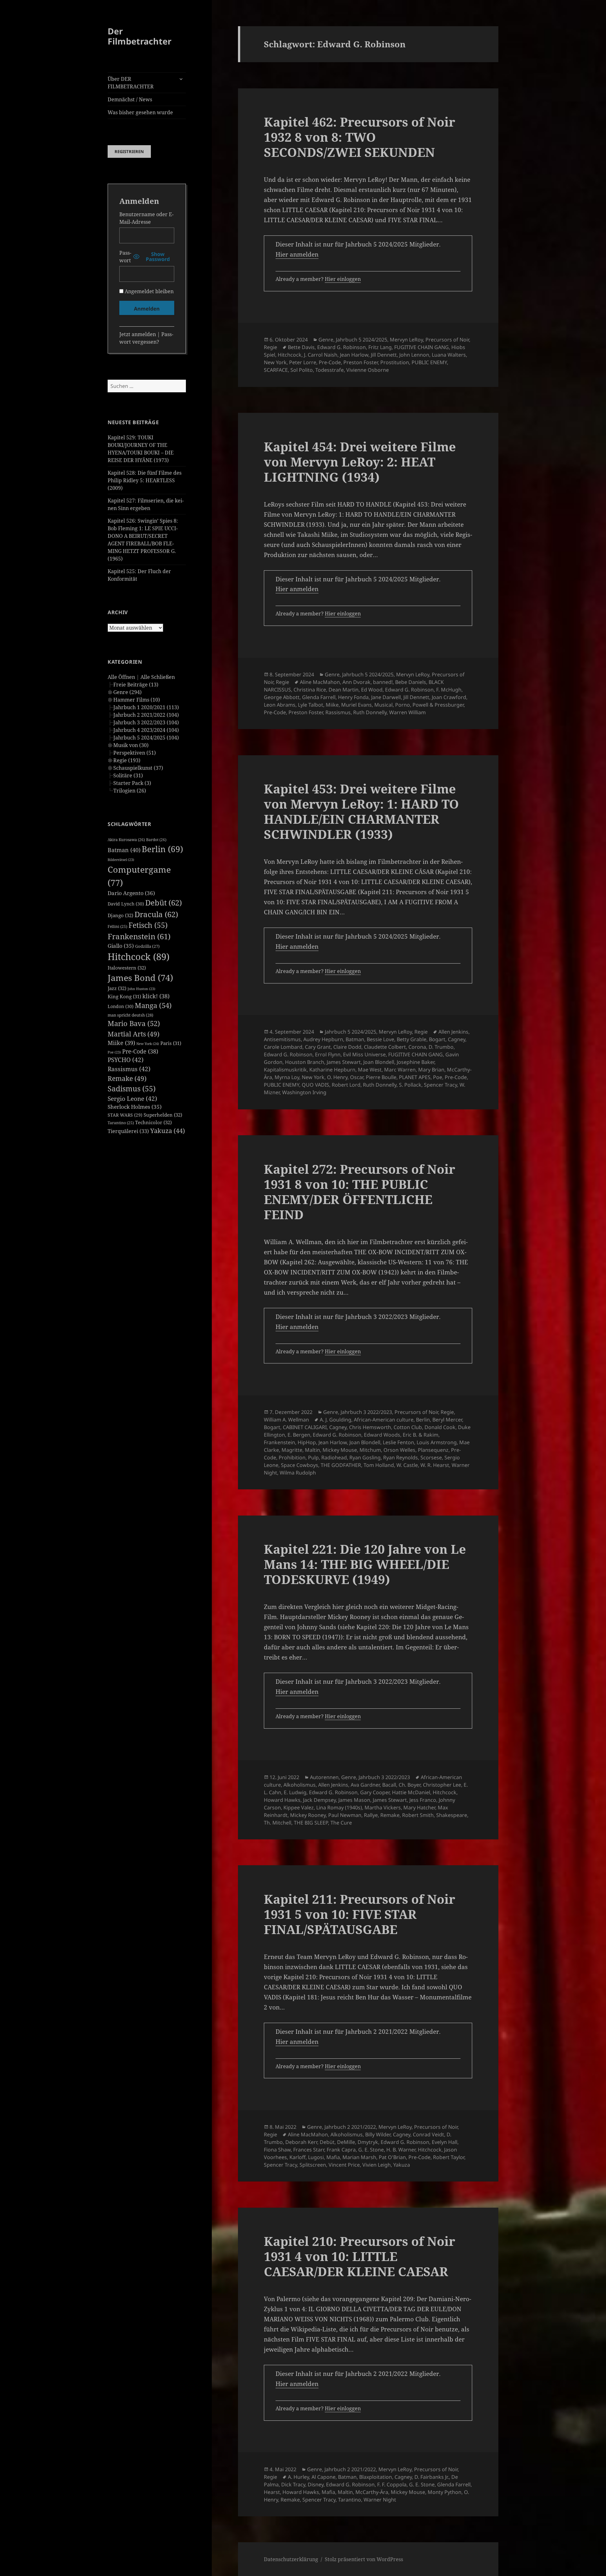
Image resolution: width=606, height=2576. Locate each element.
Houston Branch (305, 1062)
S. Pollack (410, 1085)
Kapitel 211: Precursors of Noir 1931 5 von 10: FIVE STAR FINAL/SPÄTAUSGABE (359, 1914)
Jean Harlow (354, 355)
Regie (270, 347)
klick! (156, 996)
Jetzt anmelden (138, 334)
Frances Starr (309, 2150)
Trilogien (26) (130, 791)
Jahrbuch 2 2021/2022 (350, 2127)
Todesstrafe (330, 370)
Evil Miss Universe (364, 1054)
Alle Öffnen (121, 677)
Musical (383, 705)
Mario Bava (134, 1023)
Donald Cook (440, 1427)
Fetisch (148, 925)
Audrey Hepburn (323, 1039)
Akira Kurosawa (126, 840)
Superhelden (163, 1115)
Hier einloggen (343, 279)
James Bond (140, 978)
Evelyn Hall (445, 2142)
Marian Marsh (359, 2157)
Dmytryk (368, 2142)
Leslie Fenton (398, 1442)
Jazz (117, 988)
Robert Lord (346, 1085)
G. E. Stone (371, 2150)
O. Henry (337, 1077)
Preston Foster (361, 362)
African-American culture (384, 1420)
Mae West (370, 1070)
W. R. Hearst (435, 1465)
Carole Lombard (283, 1047)
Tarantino (121, 1123)
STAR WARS (125, 1115)
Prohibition (292, 1457)
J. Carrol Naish (321, 355)
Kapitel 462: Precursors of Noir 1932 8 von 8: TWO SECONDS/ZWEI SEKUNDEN (359, 137)
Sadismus (132, 1089)
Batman (124, 850)
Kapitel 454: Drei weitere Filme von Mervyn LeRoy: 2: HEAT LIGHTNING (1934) (360, 462)
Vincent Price (344, 2165)
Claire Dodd (347, 1047)
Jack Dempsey (319, 1800)
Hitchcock (139, 957)
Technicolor (153, 1122)
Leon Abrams (280, 705)
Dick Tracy (293, 2484)
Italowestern (127, 968)
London (121, 1006)
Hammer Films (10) (137, 700)
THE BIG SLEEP (311, 1823)
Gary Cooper (375, 1792)
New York (148, 1044)
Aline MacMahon (320, 682)
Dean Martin (344, 690)
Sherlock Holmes (135, 1107)
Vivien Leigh (377, 2165)
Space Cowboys (300, 1465)
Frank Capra (341, 2150)
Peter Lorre (303, 362)
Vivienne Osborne (368, 370)
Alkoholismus (300, 1785)
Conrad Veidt (428, 2134)
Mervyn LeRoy (406, 340)
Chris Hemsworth (370, 1427)
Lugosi (316, 2157)
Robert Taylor (449, 2157)
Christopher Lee (442, 1785)
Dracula (156, 914)
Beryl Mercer (447, 1420)
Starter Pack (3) (132, 783)
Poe (114, 1052)
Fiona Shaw (277, 2150)
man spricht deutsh (131, 1015)
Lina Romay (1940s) (339, 1807)
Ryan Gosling (365, 1457)
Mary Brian (431, 1070)
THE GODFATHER (341, 1465)
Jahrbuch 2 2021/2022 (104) (146, 715)
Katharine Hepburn (332, 1070)
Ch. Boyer (410, 1785)
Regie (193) (127, 760)
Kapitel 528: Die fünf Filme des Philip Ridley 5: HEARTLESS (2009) (145, 480)
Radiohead (334, 1457)
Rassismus (129, 1069)
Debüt (163, 902)
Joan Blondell (379, 1062)
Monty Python (445, 2492)
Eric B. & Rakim (421, 1435)
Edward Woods (382, 1435)
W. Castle (407, 1465)
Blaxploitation (376, 2477)
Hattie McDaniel (411, 1792)
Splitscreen (313, 2165)
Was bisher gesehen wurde (140, 112)
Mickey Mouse (340, 1450)
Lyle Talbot (311, 705)
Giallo (121, 946)
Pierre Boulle (381, 1077)
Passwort (125, 257)
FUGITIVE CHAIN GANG (422, 347)
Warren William (407, 712)
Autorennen (324, 1777)
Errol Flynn (328, 1054)
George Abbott (282, 697)
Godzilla (147, 946)
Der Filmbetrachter (140, 36)
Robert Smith (418, 1815)
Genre (326, 340)
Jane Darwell (386, 697)
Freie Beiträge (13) (136, 685)
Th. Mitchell (278, 1823)
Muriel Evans (356, 705)
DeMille (346, 2142)
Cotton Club (408, 1427)
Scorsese (431, 1457)
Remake (127, 1078)
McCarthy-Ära (372, 2492)
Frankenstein (139, 936)
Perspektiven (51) (135, 753)
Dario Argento (131, 893)
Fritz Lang (380, 347)
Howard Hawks (282, 1800)
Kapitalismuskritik (285, 1070)
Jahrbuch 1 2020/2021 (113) (146, 707)
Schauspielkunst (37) (138, 768)
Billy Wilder (378, 2134)
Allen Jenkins (453, 1032)
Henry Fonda (353, 697)
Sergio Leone (132, 1099)
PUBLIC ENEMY (429, 362)
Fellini (117, 926)
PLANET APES (415, 1077)
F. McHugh (449, 690)
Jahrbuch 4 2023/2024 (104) (146, 730)
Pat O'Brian (392, 2157)
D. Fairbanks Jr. (432, 2477)
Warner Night (380, 2500)
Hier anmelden (297, 254)
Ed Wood (372, 690)
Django (120, 915)
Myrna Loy (287, 1077)
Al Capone (324, 2477)
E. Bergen (299, 1435)
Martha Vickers (383, 1807)
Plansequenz (433, 1450)
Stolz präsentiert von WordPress (364, 2559)
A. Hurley (298, 2477)
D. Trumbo (441, 1047)
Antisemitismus (282, 1039)
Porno (403, 705)
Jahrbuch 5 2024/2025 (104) (146, 738)
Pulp (313, 1457)
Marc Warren (400, 1070)
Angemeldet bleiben (149, 291)
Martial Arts (134, 1034)
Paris (171, 1043)
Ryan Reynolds (401, 1457)
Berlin (162, 849)
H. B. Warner (401, 2150)
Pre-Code (140, 1051)
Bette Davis (301, 347)
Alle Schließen (158, 677)
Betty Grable (412, 1039)
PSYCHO (126, 1060)
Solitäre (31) (128, 775)
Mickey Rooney (308, 1815)
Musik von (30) (131, 745)
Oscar (357, 1077)
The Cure (341, 1823)
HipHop (307, 1442)
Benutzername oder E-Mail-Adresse (146, 218)
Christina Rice (310, 690)
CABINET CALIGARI (305, 1427)
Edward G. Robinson (342, 347)
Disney (316, 2484)
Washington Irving (304, 1092)
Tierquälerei (128, 1131)
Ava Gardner (365, 1785)
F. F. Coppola (392, 2484)
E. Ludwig (295, 1792)
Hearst (272, 2492)
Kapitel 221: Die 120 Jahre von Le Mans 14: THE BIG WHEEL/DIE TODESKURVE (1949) (365, 1564)
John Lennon (414, 355)
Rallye (371, 1815)
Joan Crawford (449, 697)
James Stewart (344, 1062)
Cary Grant (318, 1047)
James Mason (354, 1800)
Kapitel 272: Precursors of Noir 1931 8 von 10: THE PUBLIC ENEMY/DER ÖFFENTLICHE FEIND (359, 1192)
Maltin (312, 1450)
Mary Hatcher (419, 1807)
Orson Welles (399, 1450)
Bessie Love (380, 1039)
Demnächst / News (130, 99)
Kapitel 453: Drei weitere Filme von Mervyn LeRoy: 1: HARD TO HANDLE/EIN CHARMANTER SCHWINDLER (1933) (361, 811)
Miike (121, 1043)
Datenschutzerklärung (291, 2559)
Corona (417, 1047)
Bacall (389, 1785)
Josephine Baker (416, 1062)
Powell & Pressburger (438, 705)
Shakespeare (452, 1815)
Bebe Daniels (411, 682)
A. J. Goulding (336, 1420)
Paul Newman (345, 1815)
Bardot (156, 840)
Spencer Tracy (440, 1085)
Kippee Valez (299, 1807)
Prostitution (395, 362)
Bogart (437, 1039)
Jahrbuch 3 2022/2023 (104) (146, 722)
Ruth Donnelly (370, 712)
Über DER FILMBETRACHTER (131, 83)
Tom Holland (379, 1465)
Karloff (297, 2157)
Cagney (457, 1039)
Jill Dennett (384, 355)
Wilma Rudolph (298, 1473)
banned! (383, 682)
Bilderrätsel (121, 860)
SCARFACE (276, 370)
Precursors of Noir (447, 340)
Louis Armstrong (437, 1442)
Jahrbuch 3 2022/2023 (366, 1412)
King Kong (124, 996)
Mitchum (370, 1450)
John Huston (141, 989)
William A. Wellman (286, 1420)
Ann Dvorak (356, 682)
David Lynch (126, 904)
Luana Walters (449, 355)
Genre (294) (128, 692)
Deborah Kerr (301, 2142)
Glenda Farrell (319, 697)
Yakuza (168, 1131)
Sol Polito (302, 370)
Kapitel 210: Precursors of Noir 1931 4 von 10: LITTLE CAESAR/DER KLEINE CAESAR (359, 2256)
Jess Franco (423, 1800)
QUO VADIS (315, 1085)
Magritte (292, 1450)
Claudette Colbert (385, 1047)
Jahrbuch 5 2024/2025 (362, 340)
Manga (153, 1005)
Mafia (333, 2157)
